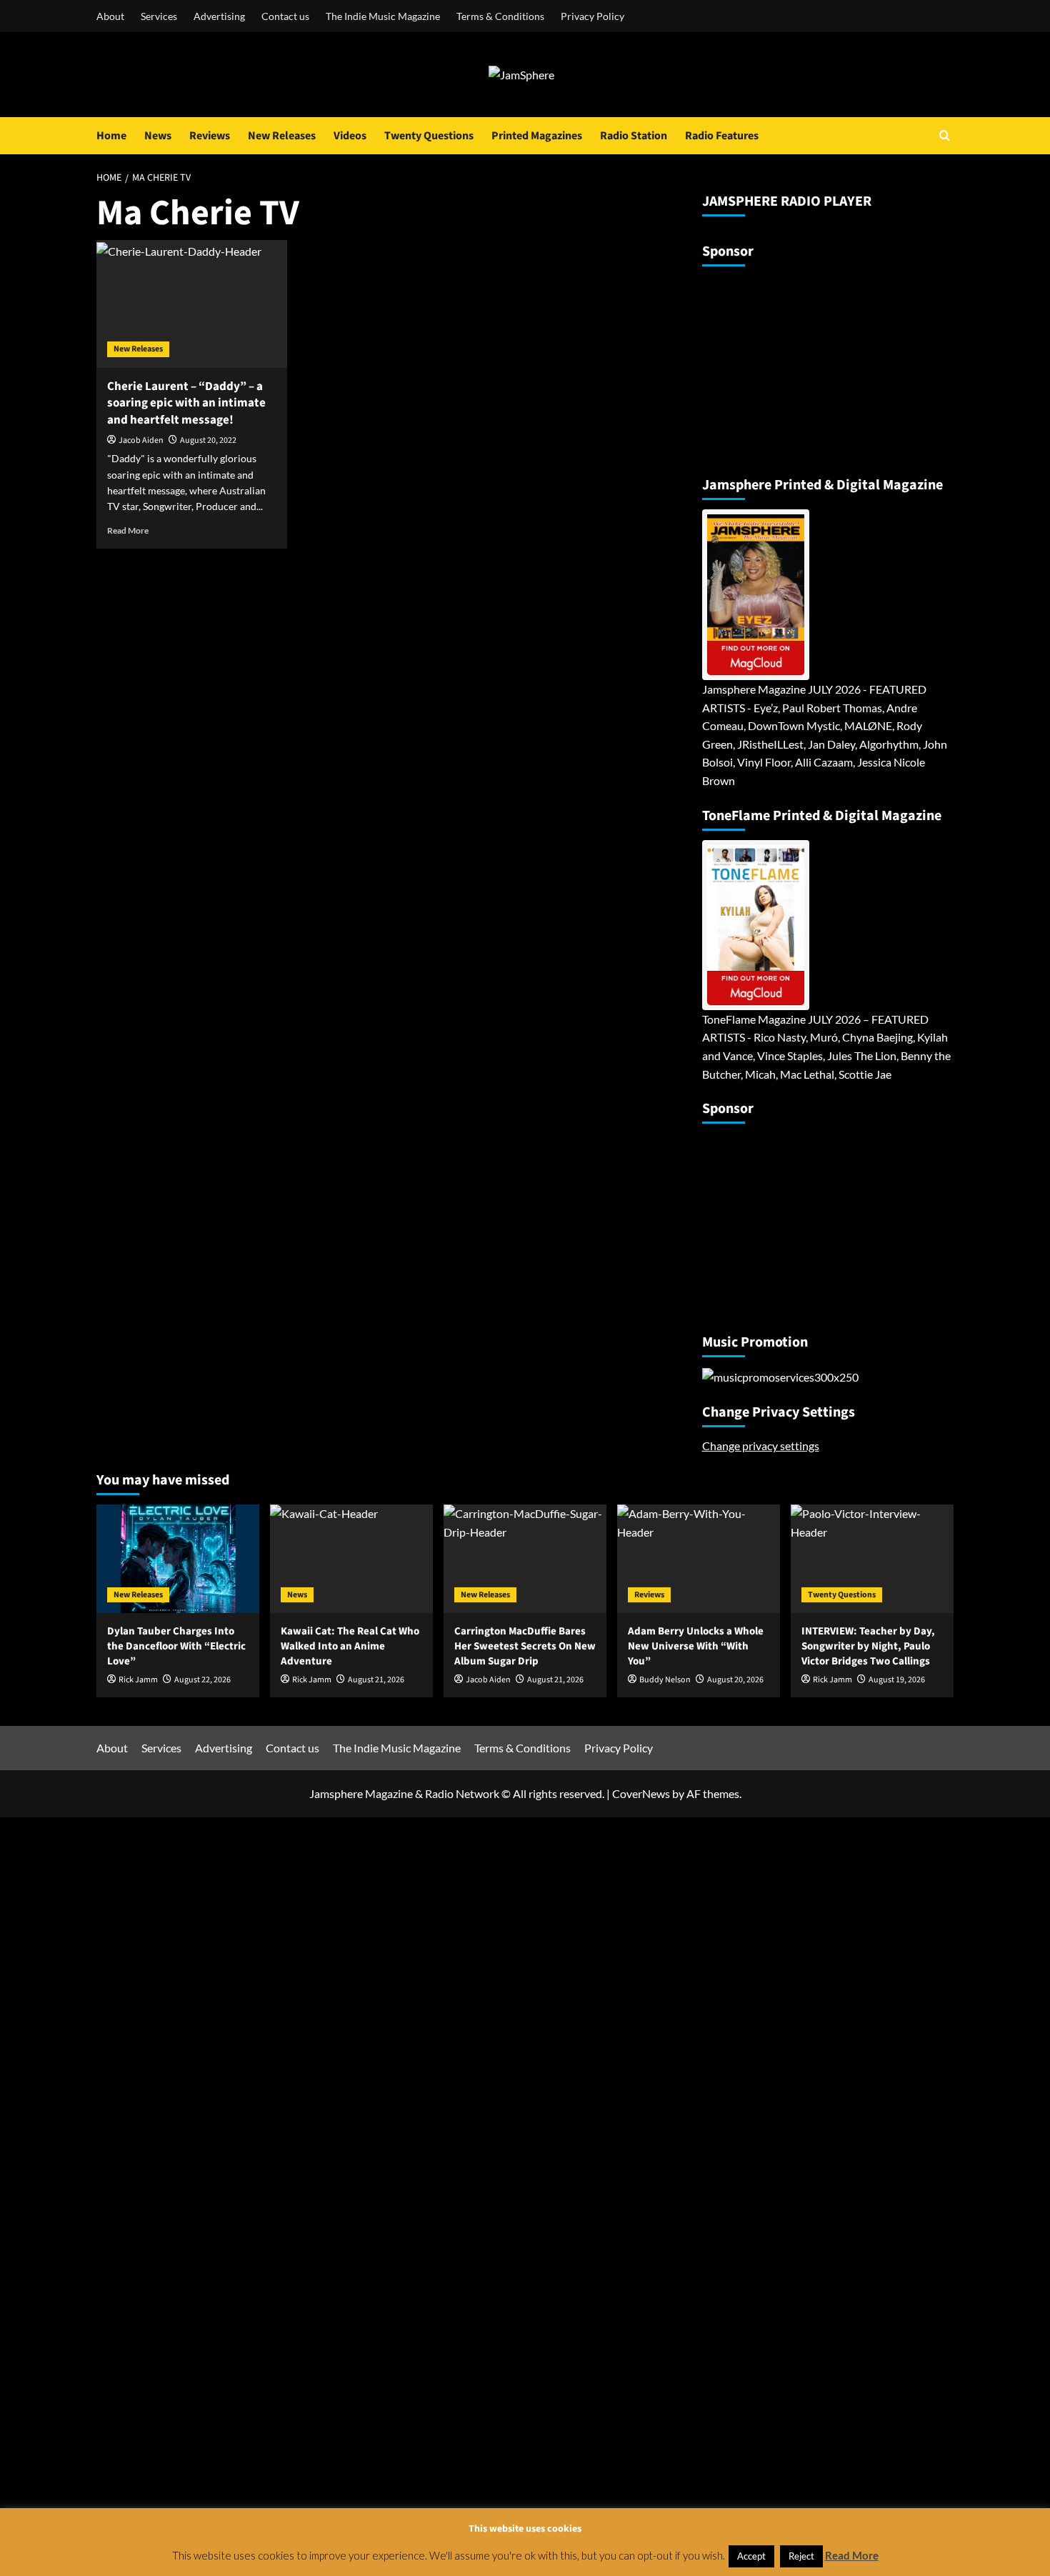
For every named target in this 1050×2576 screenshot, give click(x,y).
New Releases (282, 136)
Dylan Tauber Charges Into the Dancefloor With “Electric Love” (176, 1646)
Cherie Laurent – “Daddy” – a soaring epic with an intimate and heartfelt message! (186, 404)
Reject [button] (801, 2556)
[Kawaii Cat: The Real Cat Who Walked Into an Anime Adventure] (351, 1559)
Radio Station (634, 136)
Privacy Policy (592, 16)
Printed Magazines (537, 136)
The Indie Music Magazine (383, 16)
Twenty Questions (429, 136)
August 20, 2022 (208, 440)
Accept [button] (751, 2556)
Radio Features (722, 136)
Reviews (210, 136)
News (158, 136)
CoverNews (641, 1793)
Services (159, 16)
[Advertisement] (791, 365)
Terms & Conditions (500, 16)
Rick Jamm (138, 1680)
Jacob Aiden (141, 440)
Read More (128, 530)
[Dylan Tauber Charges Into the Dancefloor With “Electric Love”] (178, 1559)
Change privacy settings (761, 1446)
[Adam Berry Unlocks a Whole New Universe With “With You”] (699, 1559)
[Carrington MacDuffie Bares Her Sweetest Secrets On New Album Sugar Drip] (525, 1559)
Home (111, 136)
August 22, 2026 (202, 1680)
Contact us (285, 16)
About (110, 16)
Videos (350, 136)
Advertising (219, 16)
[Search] (945, 135)
